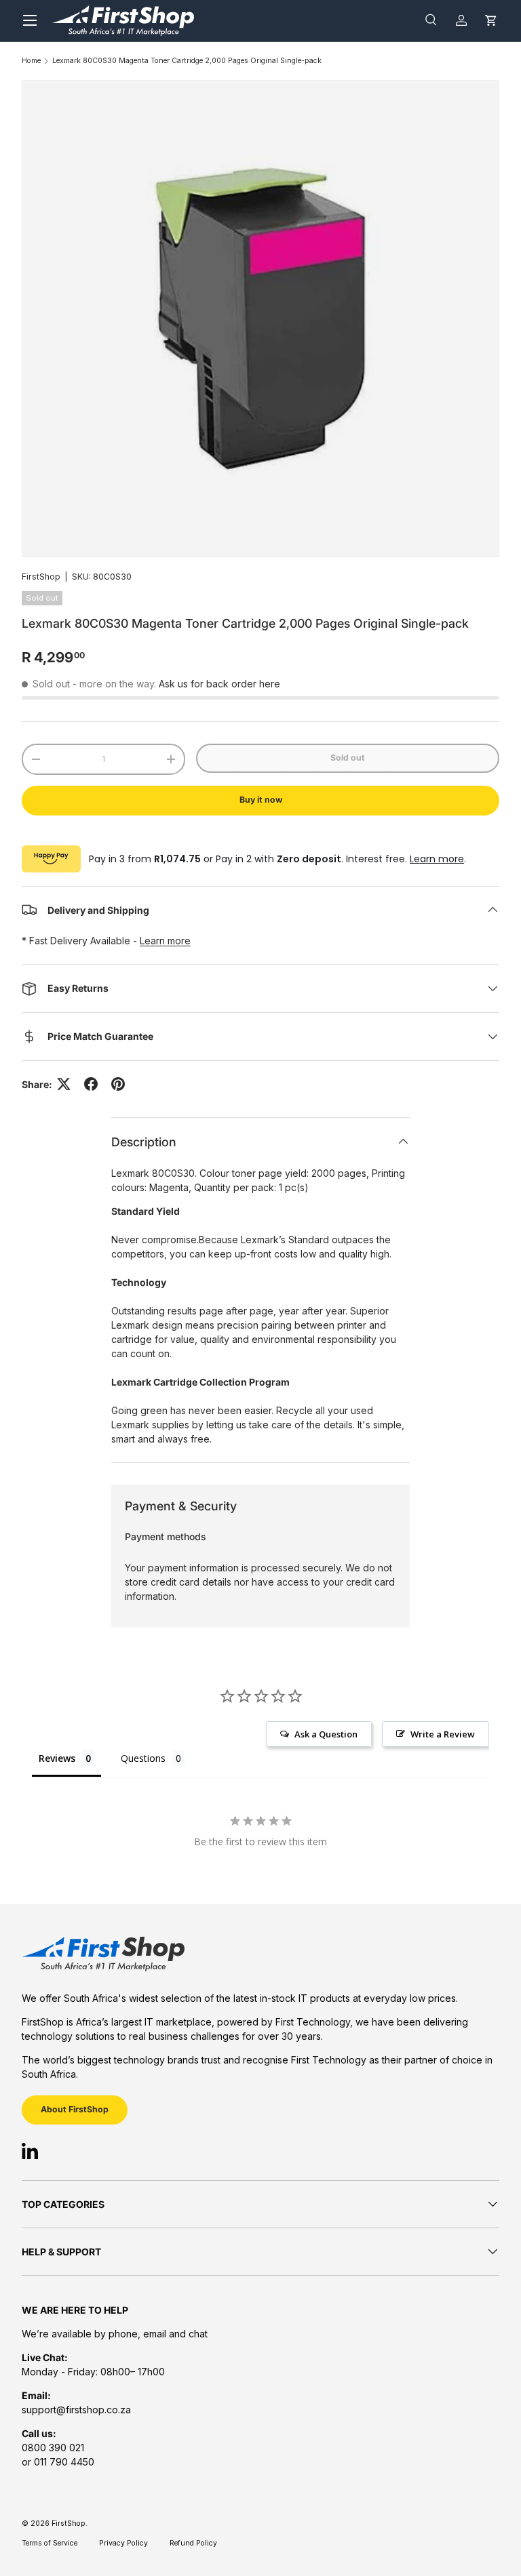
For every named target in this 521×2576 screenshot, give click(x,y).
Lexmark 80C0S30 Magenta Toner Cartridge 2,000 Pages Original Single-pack (187, 61)
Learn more (437, 859)
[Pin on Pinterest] (118, 1084)
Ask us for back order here (219, 684)
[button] (491, 21)
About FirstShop (75, 2109)
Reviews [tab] (57, 1758)
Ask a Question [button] (326, 1734)
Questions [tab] (143, 1758)
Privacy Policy (123, 2543)
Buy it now (261, 800)
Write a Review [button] (443, 1734)
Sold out (348, 758)
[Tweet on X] (64, 1084)
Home (31, 61)
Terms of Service (50, 2543)
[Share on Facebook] (91, 1084)
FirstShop (41, 577)
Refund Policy (193, 2543)
